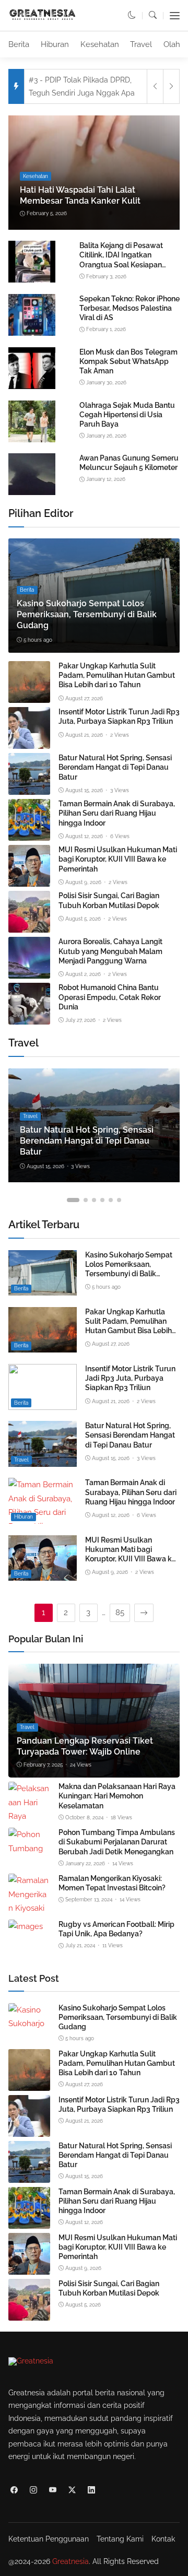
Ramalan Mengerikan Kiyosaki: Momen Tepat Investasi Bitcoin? (112, 1883)
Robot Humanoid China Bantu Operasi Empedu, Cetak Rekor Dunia (110, 997)
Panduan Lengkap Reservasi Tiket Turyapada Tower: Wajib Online (85, 1746)
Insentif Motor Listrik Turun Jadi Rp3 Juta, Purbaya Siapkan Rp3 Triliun (119, 716)
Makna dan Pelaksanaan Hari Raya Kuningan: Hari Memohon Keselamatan (117, 1796)
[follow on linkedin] (91, 2490)
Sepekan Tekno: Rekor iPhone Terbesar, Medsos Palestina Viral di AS (130, 308)
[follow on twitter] (72, 2490)
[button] (132, 15)
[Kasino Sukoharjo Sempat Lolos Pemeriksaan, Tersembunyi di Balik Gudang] (43, 1289)
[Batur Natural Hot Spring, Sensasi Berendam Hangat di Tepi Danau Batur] (29, 788)
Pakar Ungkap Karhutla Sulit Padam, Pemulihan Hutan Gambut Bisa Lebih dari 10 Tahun (117, 675)
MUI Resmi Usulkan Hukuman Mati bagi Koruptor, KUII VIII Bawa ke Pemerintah (118, 859)
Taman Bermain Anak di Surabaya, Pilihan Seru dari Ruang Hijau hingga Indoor (117, 813)
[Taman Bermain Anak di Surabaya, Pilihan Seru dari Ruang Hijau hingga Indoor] (29, 834)
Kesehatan (100, 44)
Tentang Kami (120, 2539)
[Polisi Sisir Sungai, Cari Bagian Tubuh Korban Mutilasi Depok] (29, 926)
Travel (141, 44)
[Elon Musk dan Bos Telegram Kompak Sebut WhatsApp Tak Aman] (32, 387)
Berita (19, 44)
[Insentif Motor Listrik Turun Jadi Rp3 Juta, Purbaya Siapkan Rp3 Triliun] (29, 742)
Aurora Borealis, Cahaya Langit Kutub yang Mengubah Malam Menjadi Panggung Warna (110, 951)
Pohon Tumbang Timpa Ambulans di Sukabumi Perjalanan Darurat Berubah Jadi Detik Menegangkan (117, 1842)
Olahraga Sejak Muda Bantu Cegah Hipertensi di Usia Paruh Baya (127, 415)
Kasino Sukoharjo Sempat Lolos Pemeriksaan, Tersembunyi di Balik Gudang (87, 614)
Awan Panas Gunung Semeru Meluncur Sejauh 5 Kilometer (129, 463)
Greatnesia (70, 2561)
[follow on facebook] (14, 2490)
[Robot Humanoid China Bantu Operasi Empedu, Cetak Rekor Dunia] (29, 1018)
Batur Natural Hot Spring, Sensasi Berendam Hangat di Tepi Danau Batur (115, 767)
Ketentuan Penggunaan (49, 2539)
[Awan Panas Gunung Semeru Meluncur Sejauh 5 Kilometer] (32, 493)
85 (120, 1613)
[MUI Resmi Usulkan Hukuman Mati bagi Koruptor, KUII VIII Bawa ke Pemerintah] (29, 880)
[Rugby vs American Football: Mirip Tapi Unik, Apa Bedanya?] (26, 1926)
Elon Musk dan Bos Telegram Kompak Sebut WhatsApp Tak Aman (128, 361)
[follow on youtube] (52, 2490)
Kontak (163, 2539)
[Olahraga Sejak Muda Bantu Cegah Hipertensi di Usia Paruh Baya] (32, 440)
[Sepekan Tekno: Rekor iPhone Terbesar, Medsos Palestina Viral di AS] (32, 334)
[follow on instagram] (33, 2490)
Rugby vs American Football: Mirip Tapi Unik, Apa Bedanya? (116, 1929)
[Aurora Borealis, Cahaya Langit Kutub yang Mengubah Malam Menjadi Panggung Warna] (29, 972)
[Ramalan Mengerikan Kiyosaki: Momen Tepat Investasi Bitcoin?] (29, 1908)
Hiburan (55, 44)
